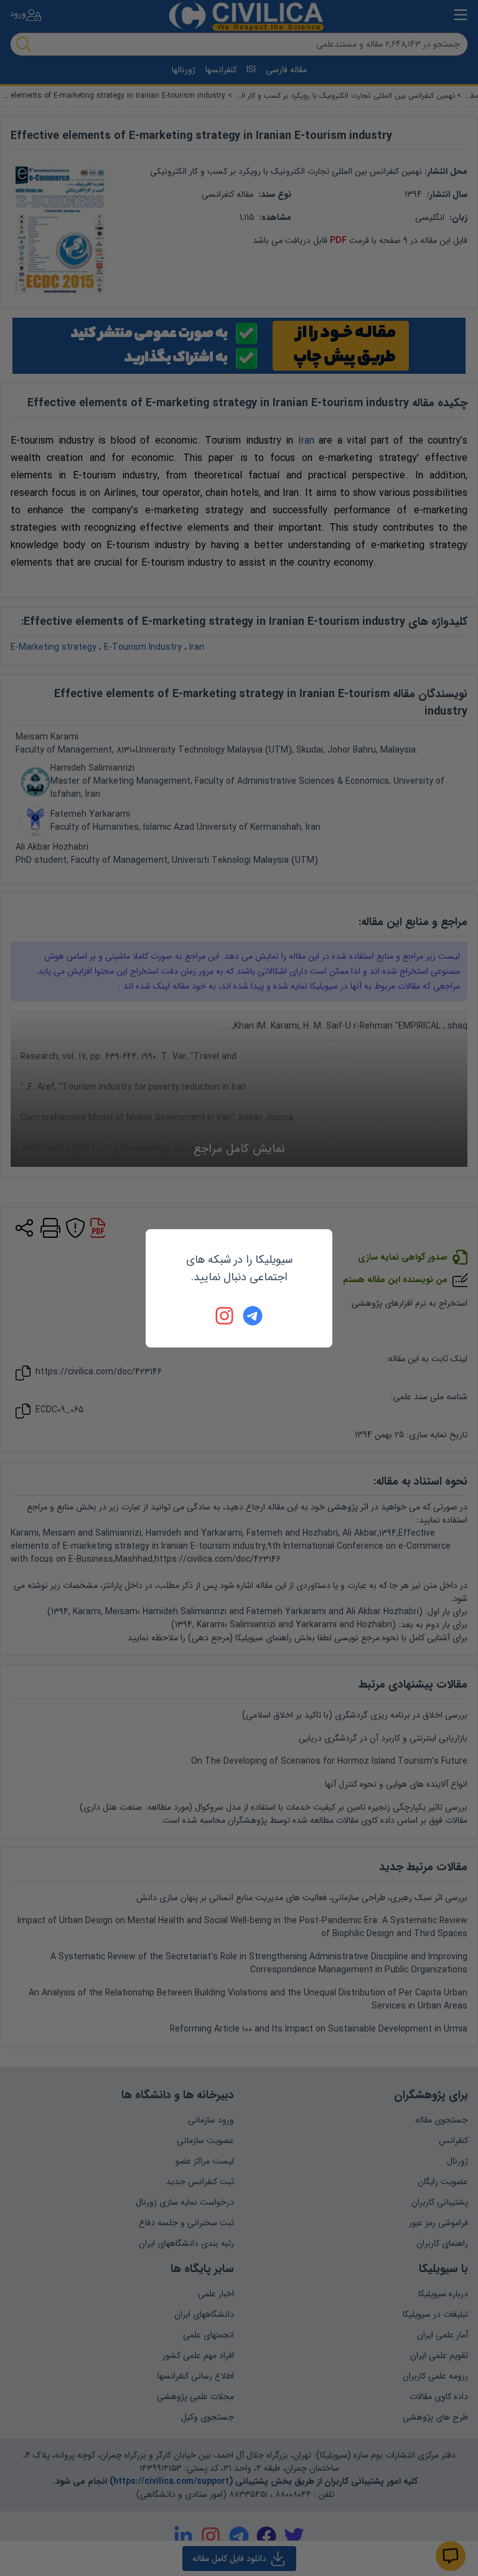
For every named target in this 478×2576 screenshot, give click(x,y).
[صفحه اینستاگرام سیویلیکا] (225, 1316)
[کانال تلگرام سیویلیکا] (253, 1316)
